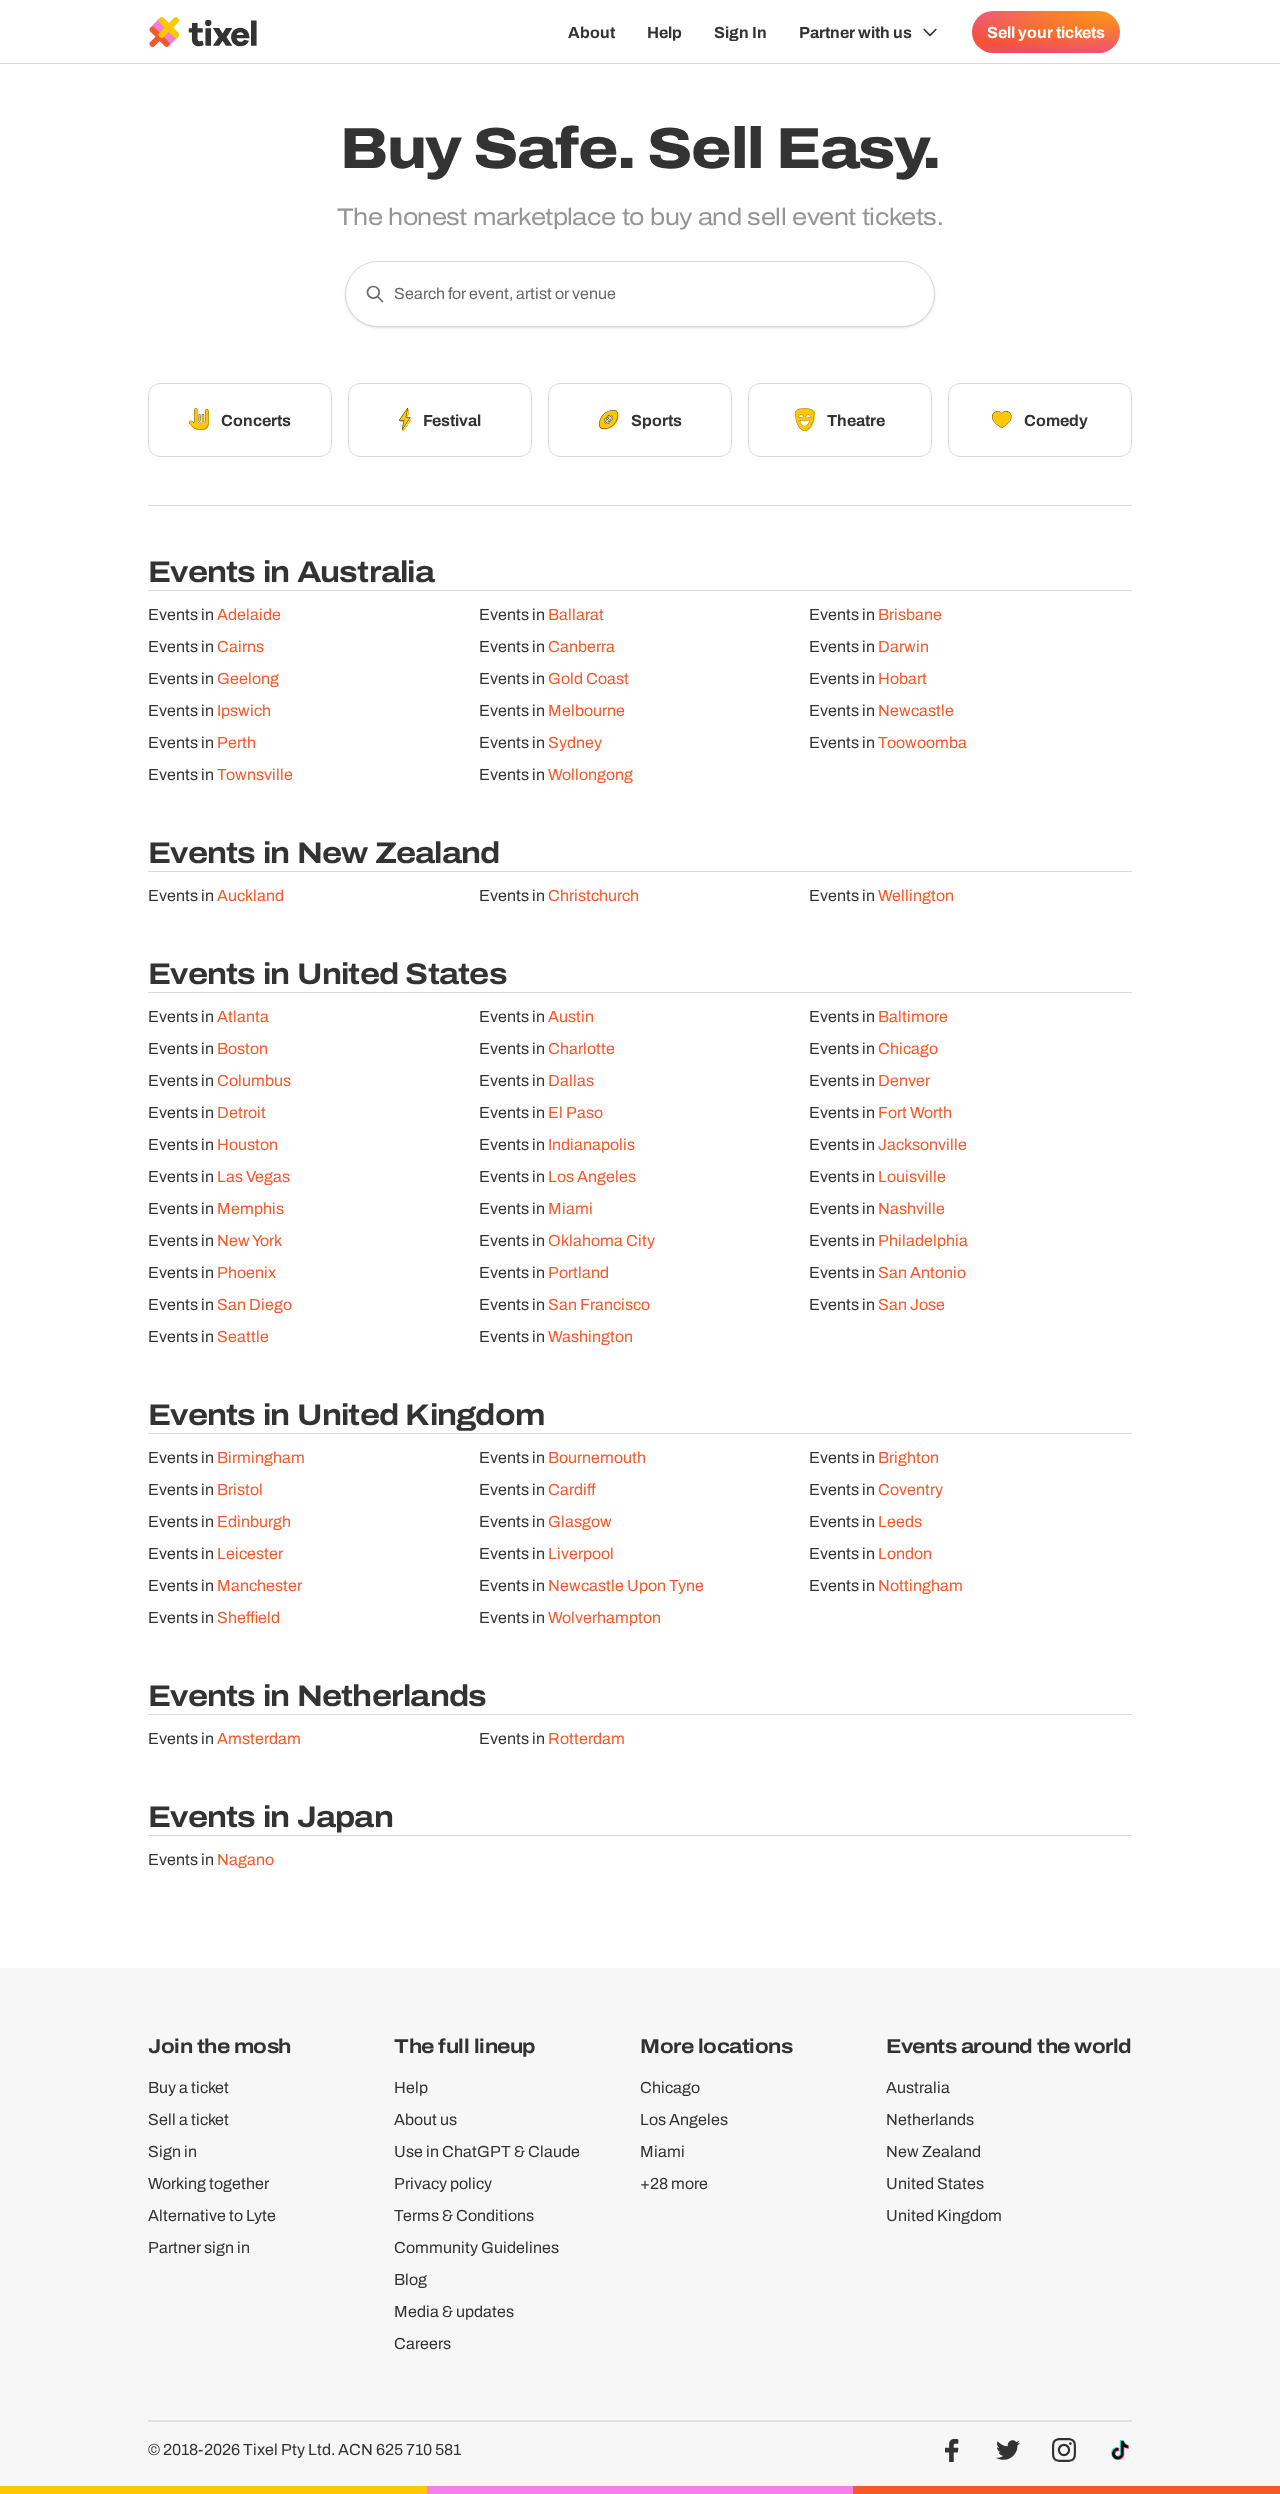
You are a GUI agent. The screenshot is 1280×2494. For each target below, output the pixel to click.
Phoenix (246, 1272)
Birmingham (261, 1457)
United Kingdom (944, 2215)
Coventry (910, 1489)
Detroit (241, 1112)
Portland (578, 1272)
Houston (247, 1144)
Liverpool (581, 1553)
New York (249, 1240)
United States (935, 2183)
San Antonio (922, 1272)
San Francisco (599, 1304)
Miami (570, 1208)
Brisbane (910, 614)
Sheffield (248, 1617)
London (905, 1553)
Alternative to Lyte (212, 2215)
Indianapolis (591, 1144)
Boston (242, 1048)
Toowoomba (922, 742)
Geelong (248, 678)
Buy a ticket (188, 2087)
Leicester (250, 1553)
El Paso (575, 1112)
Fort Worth (915, 1112)
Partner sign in (199, 2247)
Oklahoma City (601, 1240)
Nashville (911, 1208)
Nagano (245, 1859)
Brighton (908, 1457)
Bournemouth (597, 1457)
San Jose (911, 1304)
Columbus (254, 1080)
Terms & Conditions (464, 2215)
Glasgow (580, 1521)
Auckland (250, 895)
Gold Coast (588, 678)
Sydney (575, 742)
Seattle (243, 1336)
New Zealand (933, 2151)
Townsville (255, 774)
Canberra (581, 646)
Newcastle (916, 710)
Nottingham (920, 1585)
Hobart (902, 678)
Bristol (240, 1489)
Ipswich (244, 710)
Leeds (900, 1521)
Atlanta (243, 1016)
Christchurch (593, 895)
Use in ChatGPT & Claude (487, 2151)
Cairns (240, 646)
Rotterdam (586, 1738)
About (591, 32)
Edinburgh (254, 1521)
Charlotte (581, 1048)
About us (425, 2119)
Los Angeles (592, 1176)
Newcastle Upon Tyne (626, 1585)
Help (664, 32)
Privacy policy (443, 2183)
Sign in (172, 2151)
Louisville (912, 1176)
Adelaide (249, 614)
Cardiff (572, 1489)
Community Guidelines (476, 2247)
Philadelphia (923, 1240)
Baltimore (913, 1016)
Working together (208, 2183)
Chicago (908, 1048)
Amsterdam (259, 1738)
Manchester (259, 1585)
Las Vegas (253, 1176)
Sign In (740, 32)
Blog (410, 2279)
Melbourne (586, 710)
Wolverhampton (604, 1617)
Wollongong (590, 774)
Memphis (250, 1208)
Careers (422, 2343)
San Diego (254, 1304)
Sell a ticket (188, 2119)
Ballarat (576, 614)
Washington (590, 1336)
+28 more (674, 2183)
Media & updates (454, 2311)
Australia (918, 2087)
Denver (904, 1080)
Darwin (903, 646)
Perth (236, 742)
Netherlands (930, 2119)
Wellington (916, 895)
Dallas (571, 1080)
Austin (571, 1016)
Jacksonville (922, 1144)
